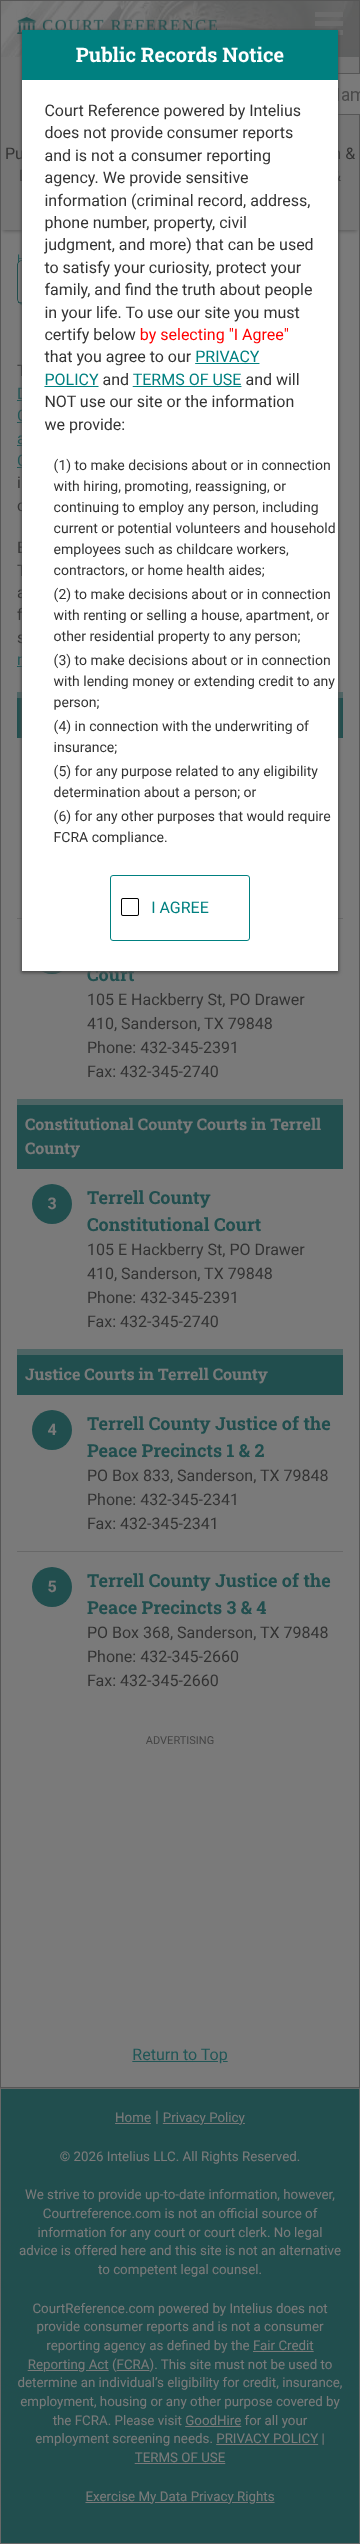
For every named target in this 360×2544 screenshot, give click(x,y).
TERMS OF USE (187, 379)
